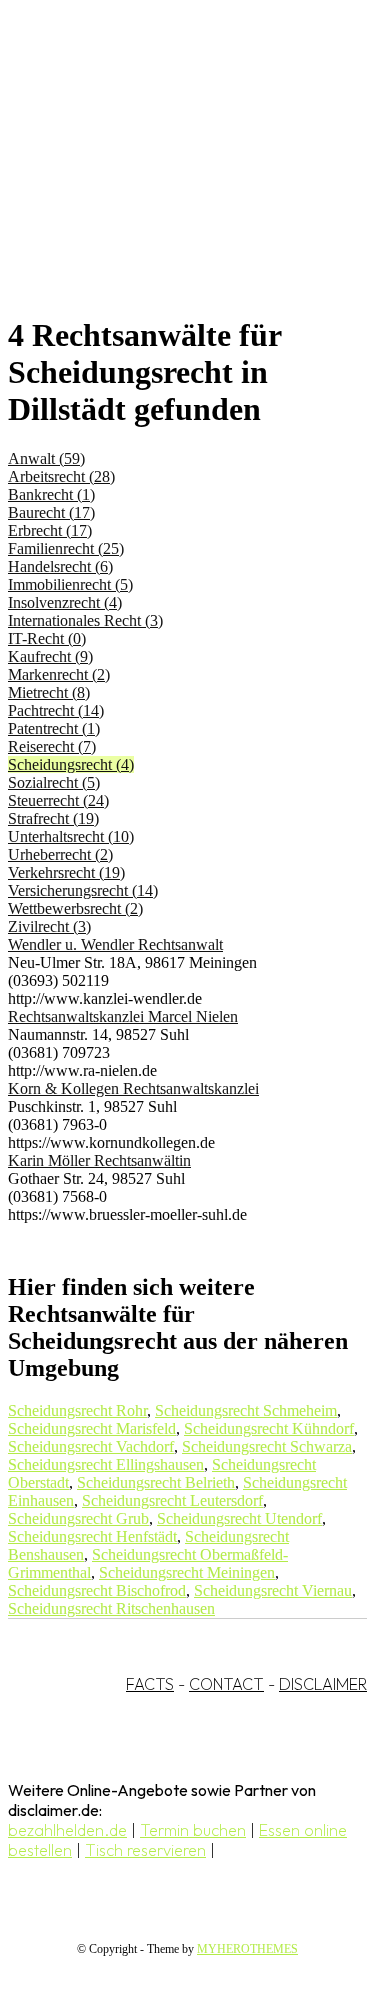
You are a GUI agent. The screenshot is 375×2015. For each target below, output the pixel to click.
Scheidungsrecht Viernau (273, 1590)
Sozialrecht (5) (54, 782)
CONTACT (226, 1684)
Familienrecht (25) (66, 548)
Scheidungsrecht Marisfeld (92, 1428)
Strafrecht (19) (53, 818)
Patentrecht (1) (54, 728)
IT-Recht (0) (47, 638)
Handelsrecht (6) (60, 566)
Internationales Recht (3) (85, 620)
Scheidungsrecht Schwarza (267, 1446)
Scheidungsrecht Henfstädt (92, 1536)
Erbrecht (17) (50, 530)
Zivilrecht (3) (49, 926)
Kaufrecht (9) (50, 656)
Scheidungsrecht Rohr (77, 1410)
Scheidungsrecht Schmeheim (246, 1410)
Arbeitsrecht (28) (61, 476)
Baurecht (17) (51, 512)
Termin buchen (193, 1830)
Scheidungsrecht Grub (78, 1518)
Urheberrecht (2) (60, 854)
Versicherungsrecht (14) (83, 890)
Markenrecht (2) (59, 674)
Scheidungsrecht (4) (71, 764)
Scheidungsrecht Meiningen (187, 1572)
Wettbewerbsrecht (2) (75, 908)
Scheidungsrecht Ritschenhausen (111, 1608)
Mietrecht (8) (49, 692)
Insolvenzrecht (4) (65, 602)
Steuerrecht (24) (58, 800)
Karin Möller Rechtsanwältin (99, 1160)
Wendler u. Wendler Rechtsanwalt (115, 944)
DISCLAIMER (323, 1684)
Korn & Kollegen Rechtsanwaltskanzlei (133, 1088)
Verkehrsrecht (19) (66, 872)
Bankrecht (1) (51, 494)
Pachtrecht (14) (56, 710)
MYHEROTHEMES (247, 1949)
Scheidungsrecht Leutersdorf (172, 1500)
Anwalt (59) (46, 458)
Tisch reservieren (145, 1850)
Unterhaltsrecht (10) (71, 836)
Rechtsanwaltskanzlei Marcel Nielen (123, 1016)
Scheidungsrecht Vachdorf (91, 1446)
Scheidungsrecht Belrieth (156, 1482)
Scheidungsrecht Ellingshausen (106, 1464)
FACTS (150, 1684)
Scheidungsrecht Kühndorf (269, 1428)
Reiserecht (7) (52, 746)
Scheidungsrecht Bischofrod (97, 1590)
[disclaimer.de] (167, 181)
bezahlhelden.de (67, 1830)
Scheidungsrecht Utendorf (239, 1518)
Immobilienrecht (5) (70, 584)
